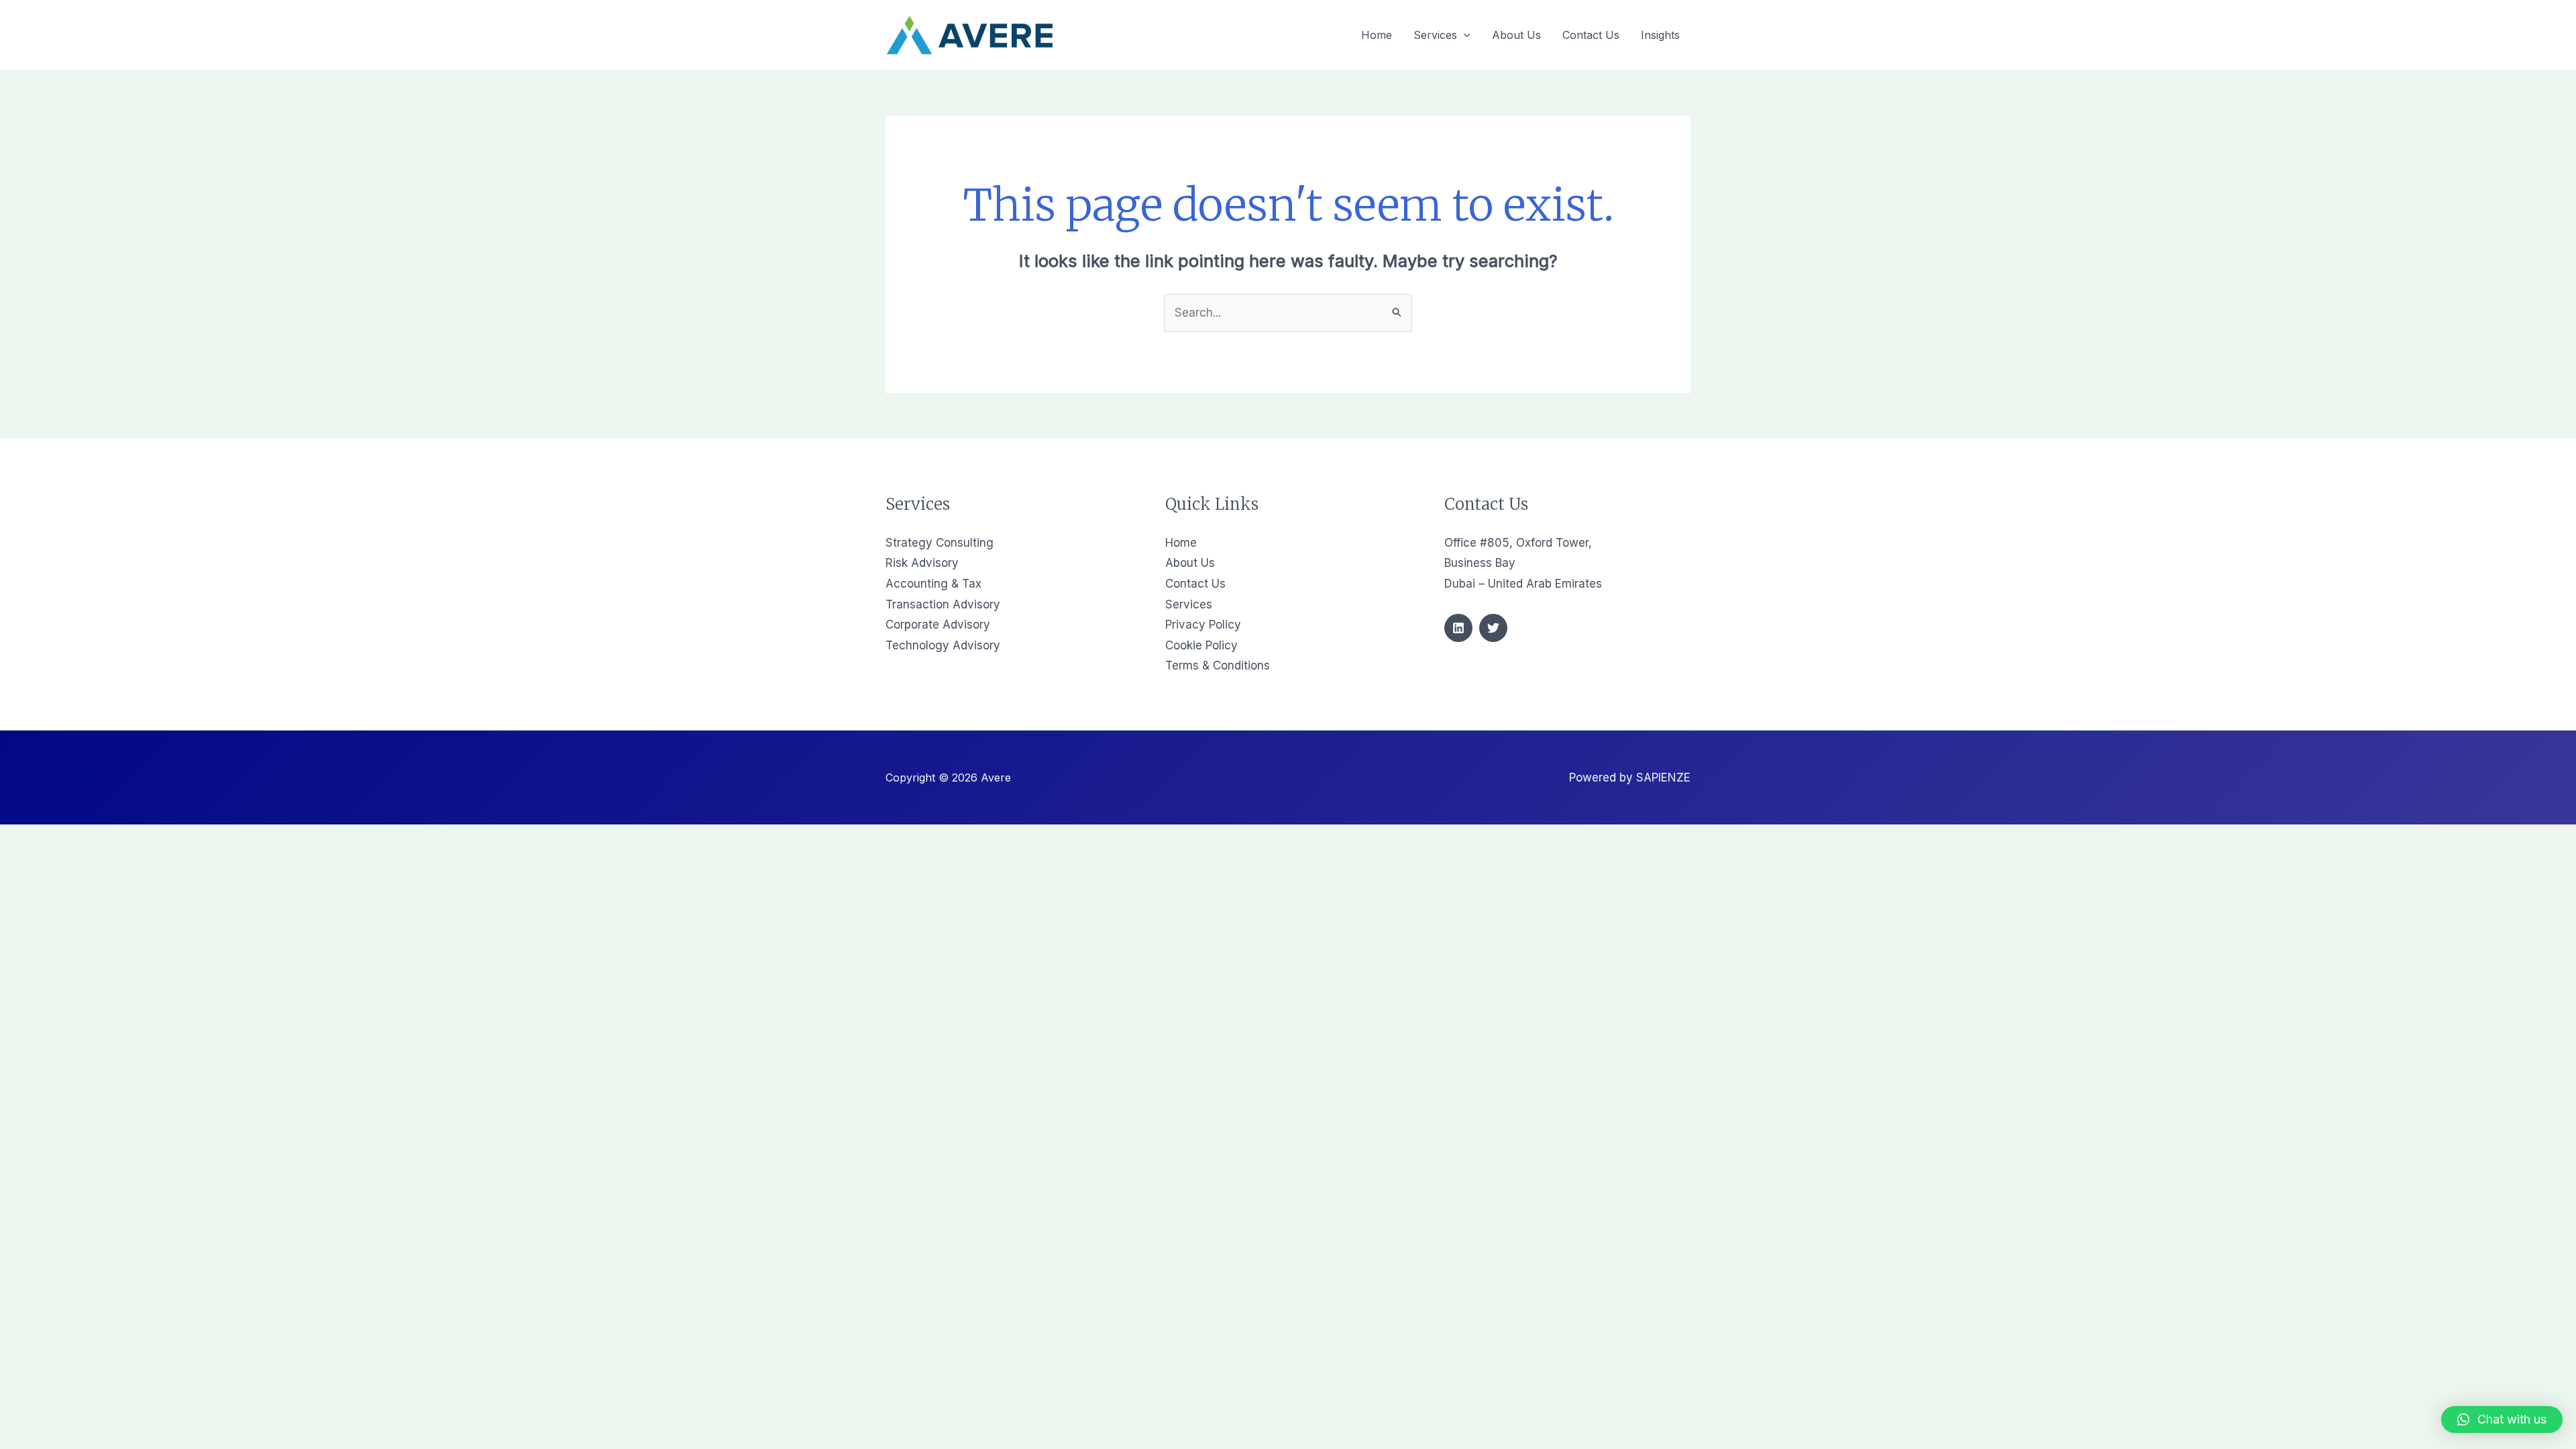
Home (1181, 543)
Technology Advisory (943, 645)
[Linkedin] (1458, 628)
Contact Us (1195, 584)
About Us (1190, 563)
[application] (1464, 35)
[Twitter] (1493, 628)
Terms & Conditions (1218, 665)
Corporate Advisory (938, 625)
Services (1189, 604)
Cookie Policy (1201, 645)
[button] (2502, 1419)
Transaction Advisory (943, 604)
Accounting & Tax (933, 584)
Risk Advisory (922, 563)
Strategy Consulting (940, 543)
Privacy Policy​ (1203, 625)
